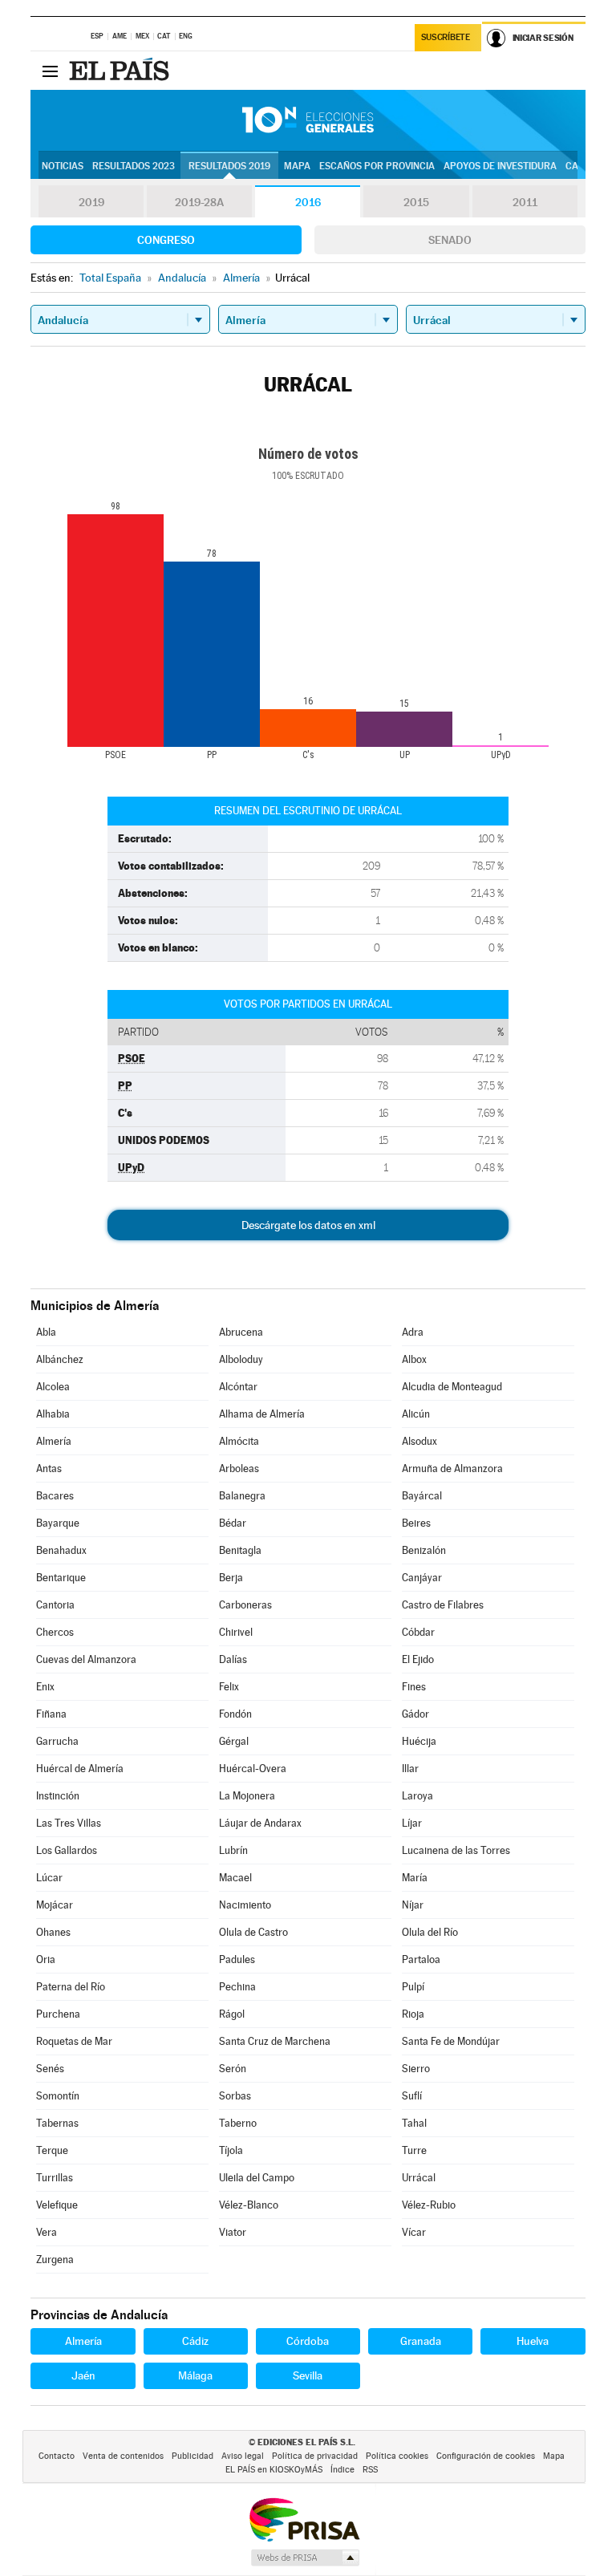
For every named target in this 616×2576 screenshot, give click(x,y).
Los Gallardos (67, 1850)
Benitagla (240, 1550)
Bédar (233, 1523)
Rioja (413, 2014)
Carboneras (245, 1605)
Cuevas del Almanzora (86, 1659)
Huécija (419, 1741)
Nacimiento (245, 1905)
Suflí (412, 2096)
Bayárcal (422, 1496)
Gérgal (234, 1741)
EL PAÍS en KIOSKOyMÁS (274, 2470)
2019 (91, 202)
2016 (308, 202)
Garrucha (57, 1741)
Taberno (238, 2123)
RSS (370, 2470)
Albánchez (60, 1359)
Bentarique (61, 1578)
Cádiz (195, 2341)
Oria (46, 1959)
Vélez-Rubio (429, 2205)
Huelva (533, 2341)
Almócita (239, 1441)
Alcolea (53, 1387)
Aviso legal (243, 2456)
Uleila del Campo (257, 2178)
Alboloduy (241, 1359)
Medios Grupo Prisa (304, 2558)
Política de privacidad (315, 2456)
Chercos (55, 1632)
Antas (49, 1469)
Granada (421, 2341)
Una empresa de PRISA (304, 2519)
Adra (413, 1332)
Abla (46, 1332)
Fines (414, 1687)
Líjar (412, 1823)
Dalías (233, 1659)
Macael (235, 1878)
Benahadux (61, 1550)
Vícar (414, 2232)
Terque (52, 2150)
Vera (47, 2232)
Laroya (417, 1796)
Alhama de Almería (262, 1414)
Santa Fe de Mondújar (451, 2041)
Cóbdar (418, 1632)
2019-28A (199, 202)
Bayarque (58, 1523)
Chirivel (236, 1632)
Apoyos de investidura (500, 166)
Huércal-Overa (253, 1769)
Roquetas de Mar (74, 2041)
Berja (231, 1578)
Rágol (232, 2014)
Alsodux (419, 1441)
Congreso (166, 240)
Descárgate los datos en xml (308, 1225)
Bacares (55, 1496)
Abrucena (241, 1332)
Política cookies (397, 2456)
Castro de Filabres (443, 1605)
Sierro (416, 2069)
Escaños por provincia (377, 166)
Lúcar (49, 1878)
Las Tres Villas (69, 1823)
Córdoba (308, 2341)
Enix (45, 1687)
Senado (450, 240)
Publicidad (192, 2456)
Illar (410, 1769)
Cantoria (55, 1605)
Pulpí (413, 1987)
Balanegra (242, 1496)
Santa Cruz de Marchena (275, 2041)
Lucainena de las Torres (456, 1850)
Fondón (235, 1714)
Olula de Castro (253, 1932)
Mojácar (55, 1905)
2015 (416, 202)
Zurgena (55, 2260)
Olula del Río (430, 1932)
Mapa (297, 166)
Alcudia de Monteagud (452, 1387)
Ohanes (53, 1932)
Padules (237, 1959)
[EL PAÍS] (121, 71)
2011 (525, 202)
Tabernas (57, 2123)
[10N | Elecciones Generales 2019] (308, 120)
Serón (233, 2069)
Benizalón (424, 1550)
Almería (54, 1441)
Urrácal (419, 2178)
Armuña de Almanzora (452, 1469)
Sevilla (308, 2375)
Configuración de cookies (486, 2456)
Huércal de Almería (80, 1769)
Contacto (57, 2456)
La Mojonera (247, 1796)
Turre (414, 2150)
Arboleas (239, 1469)
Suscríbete (446, 37)
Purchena (58, 2014)
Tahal (414, 2123)
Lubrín (233, 1850)
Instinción (58, 1796)
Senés (50, 2069)
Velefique (57, 2205)
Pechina (237, 1987)
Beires (416, 1523)
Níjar (413, 1905)
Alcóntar (238, 1387)
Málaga (195, 2375)
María (415, 1878)
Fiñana (51, 1714)
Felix (229, 1687)
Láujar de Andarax (260, 1823)
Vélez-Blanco (249, 2205)
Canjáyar (422, 1578)
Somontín (58, 2096)
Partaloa (421, 1959)
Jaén (83, 2375)
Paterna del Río (71, 1987)
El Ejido (418, 1659)
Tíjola (231, 2150)
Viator (233, 2232)
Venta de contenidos (123, 2456)
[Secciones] (50, 71)
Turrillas (55, 2178)
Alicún (416, 1414)
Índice (342, 2470)
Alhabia (53, 1414)
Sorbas (235, 2096)
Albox (414, 1359)
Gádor (415, 1714)
